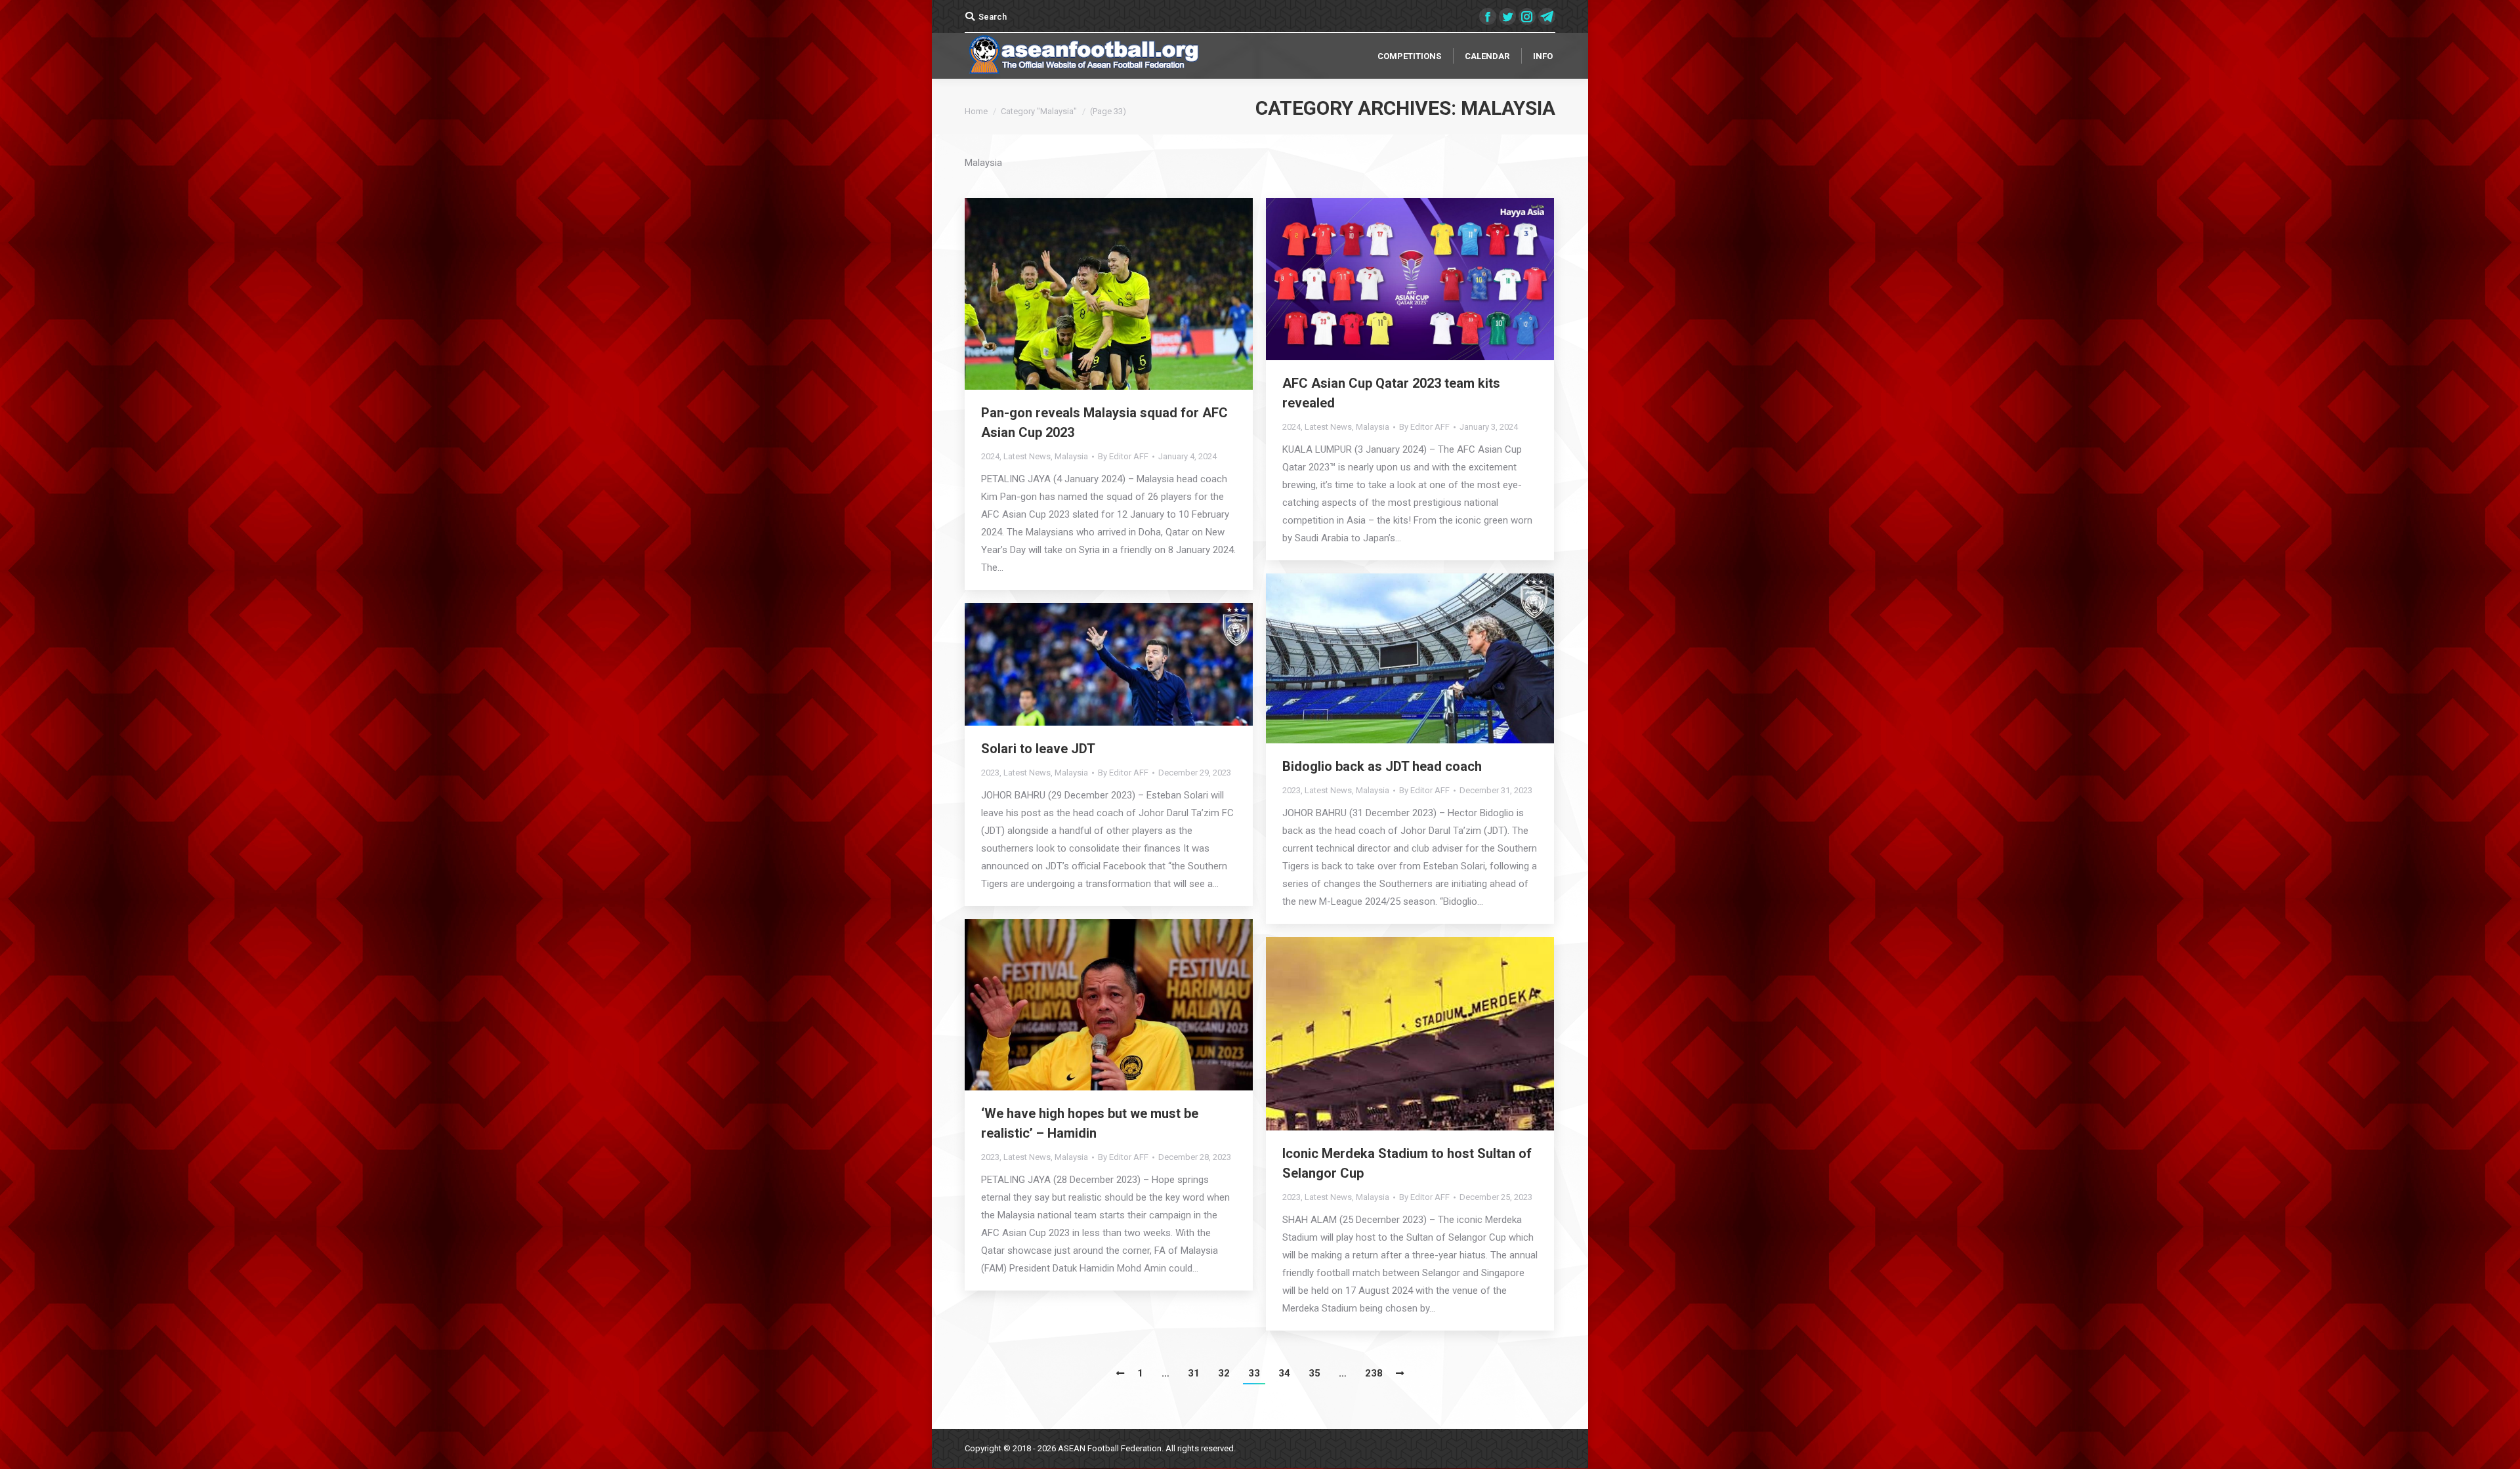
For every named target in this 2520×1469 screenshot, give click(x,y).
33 (1254, 1373)
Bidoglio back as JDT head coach (1385, 766)
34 (1284, 1373)
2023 (1291, 790)
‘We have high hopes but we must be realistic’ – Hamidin (1090, 1123)
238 (1374, 1373)
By (1123, 456)
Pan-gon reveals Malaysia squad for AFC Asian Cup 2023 (1104, 423)
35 (1314, 1373)
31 (1194, 1373)
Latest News (1027, 456)
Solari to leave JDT (1038, 749)
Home (976, 111)
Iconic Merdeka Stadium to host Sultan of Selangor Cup (1407, 1163)
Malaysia (1071, 456)
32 (1224, 1373)
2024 (990, 456)
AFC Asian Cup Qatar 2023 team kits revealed (1391, 393)
